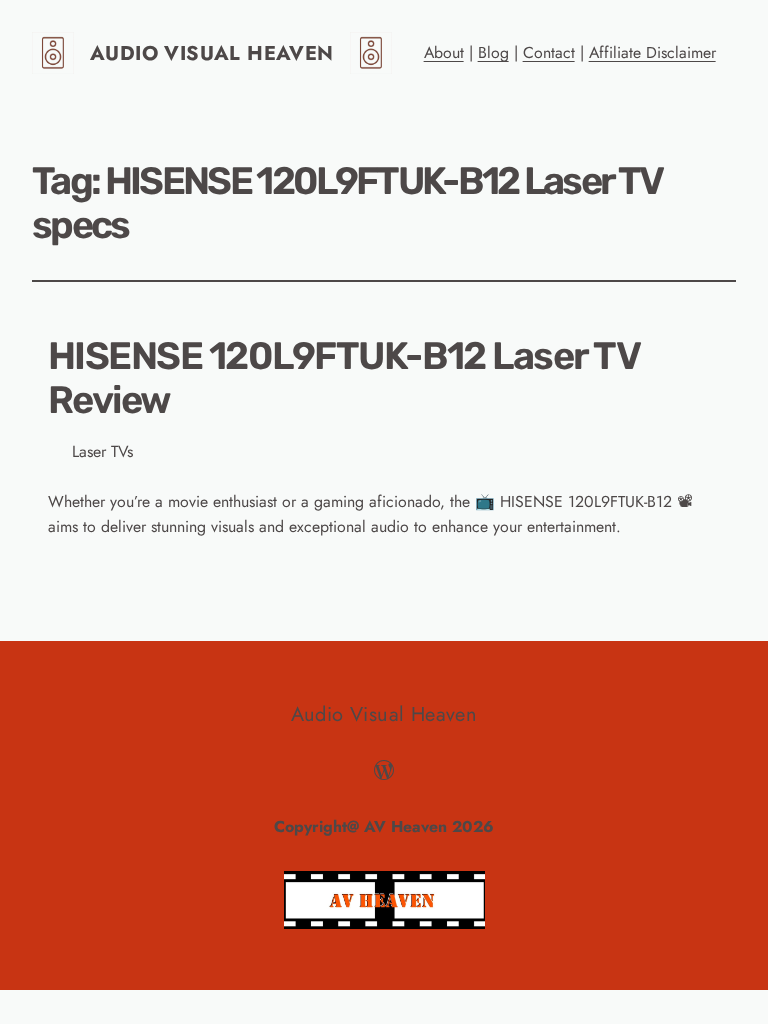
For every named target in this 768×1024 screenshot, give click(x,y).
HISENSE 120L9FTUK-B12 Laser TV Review (343, 379)
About (444, 52)
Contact (549, 52)
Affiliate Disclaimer (652, 52)
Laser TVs (102, 451)
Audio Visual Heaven (212, 53)
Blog (493, 52)
